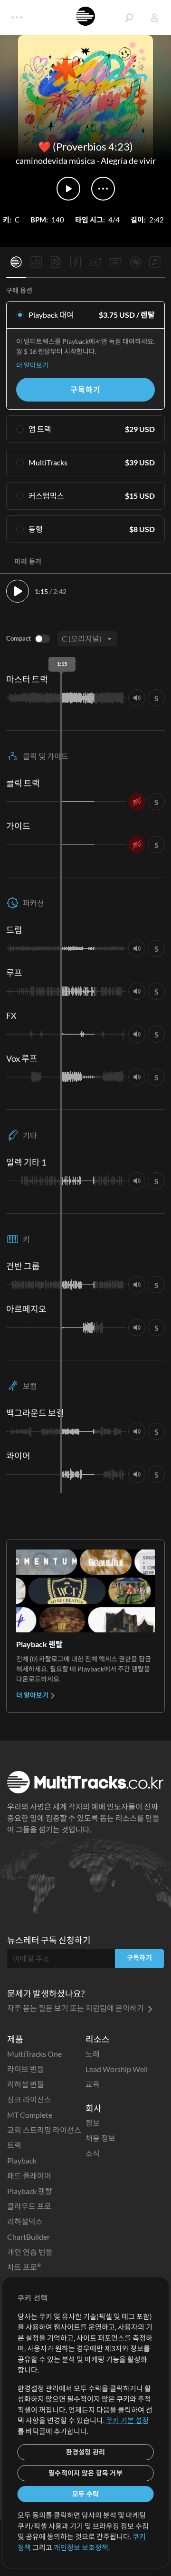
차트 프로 (24, 2267)
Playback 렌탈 (30, 2191)
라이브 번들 (26, 2069)
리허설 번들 (26, 2084)
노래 (93, 2054)
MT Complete (30, 2115)
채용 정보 (100, 2138)
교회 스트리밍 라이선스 (44, 2130)
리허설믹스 (25, 2221)
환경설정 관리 (86, 2452)
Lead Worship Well (117, 2069)
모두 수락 (85, 2494)
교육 (93, 2084)
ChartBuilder (28, 2237)
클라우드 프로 (29, 2206)
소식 (93, 2153)
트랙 (14, 2145)
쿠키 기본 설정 (127, 2420)
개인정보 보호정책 (81, 2547)
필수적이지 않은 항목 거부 (85, 2473)
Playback (22, 2160)
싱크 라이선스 (29, 2099)
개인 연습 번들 (30, 2252)
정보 (93, 2123)
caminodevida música (55, 161)
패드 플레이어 (29, 2176)
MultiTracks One (34, 2054)
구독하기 (85, 389)
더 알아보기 (32, 365)
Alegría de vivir (128, 161)
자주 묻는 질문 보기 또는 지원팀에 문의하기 (76, 2008)
